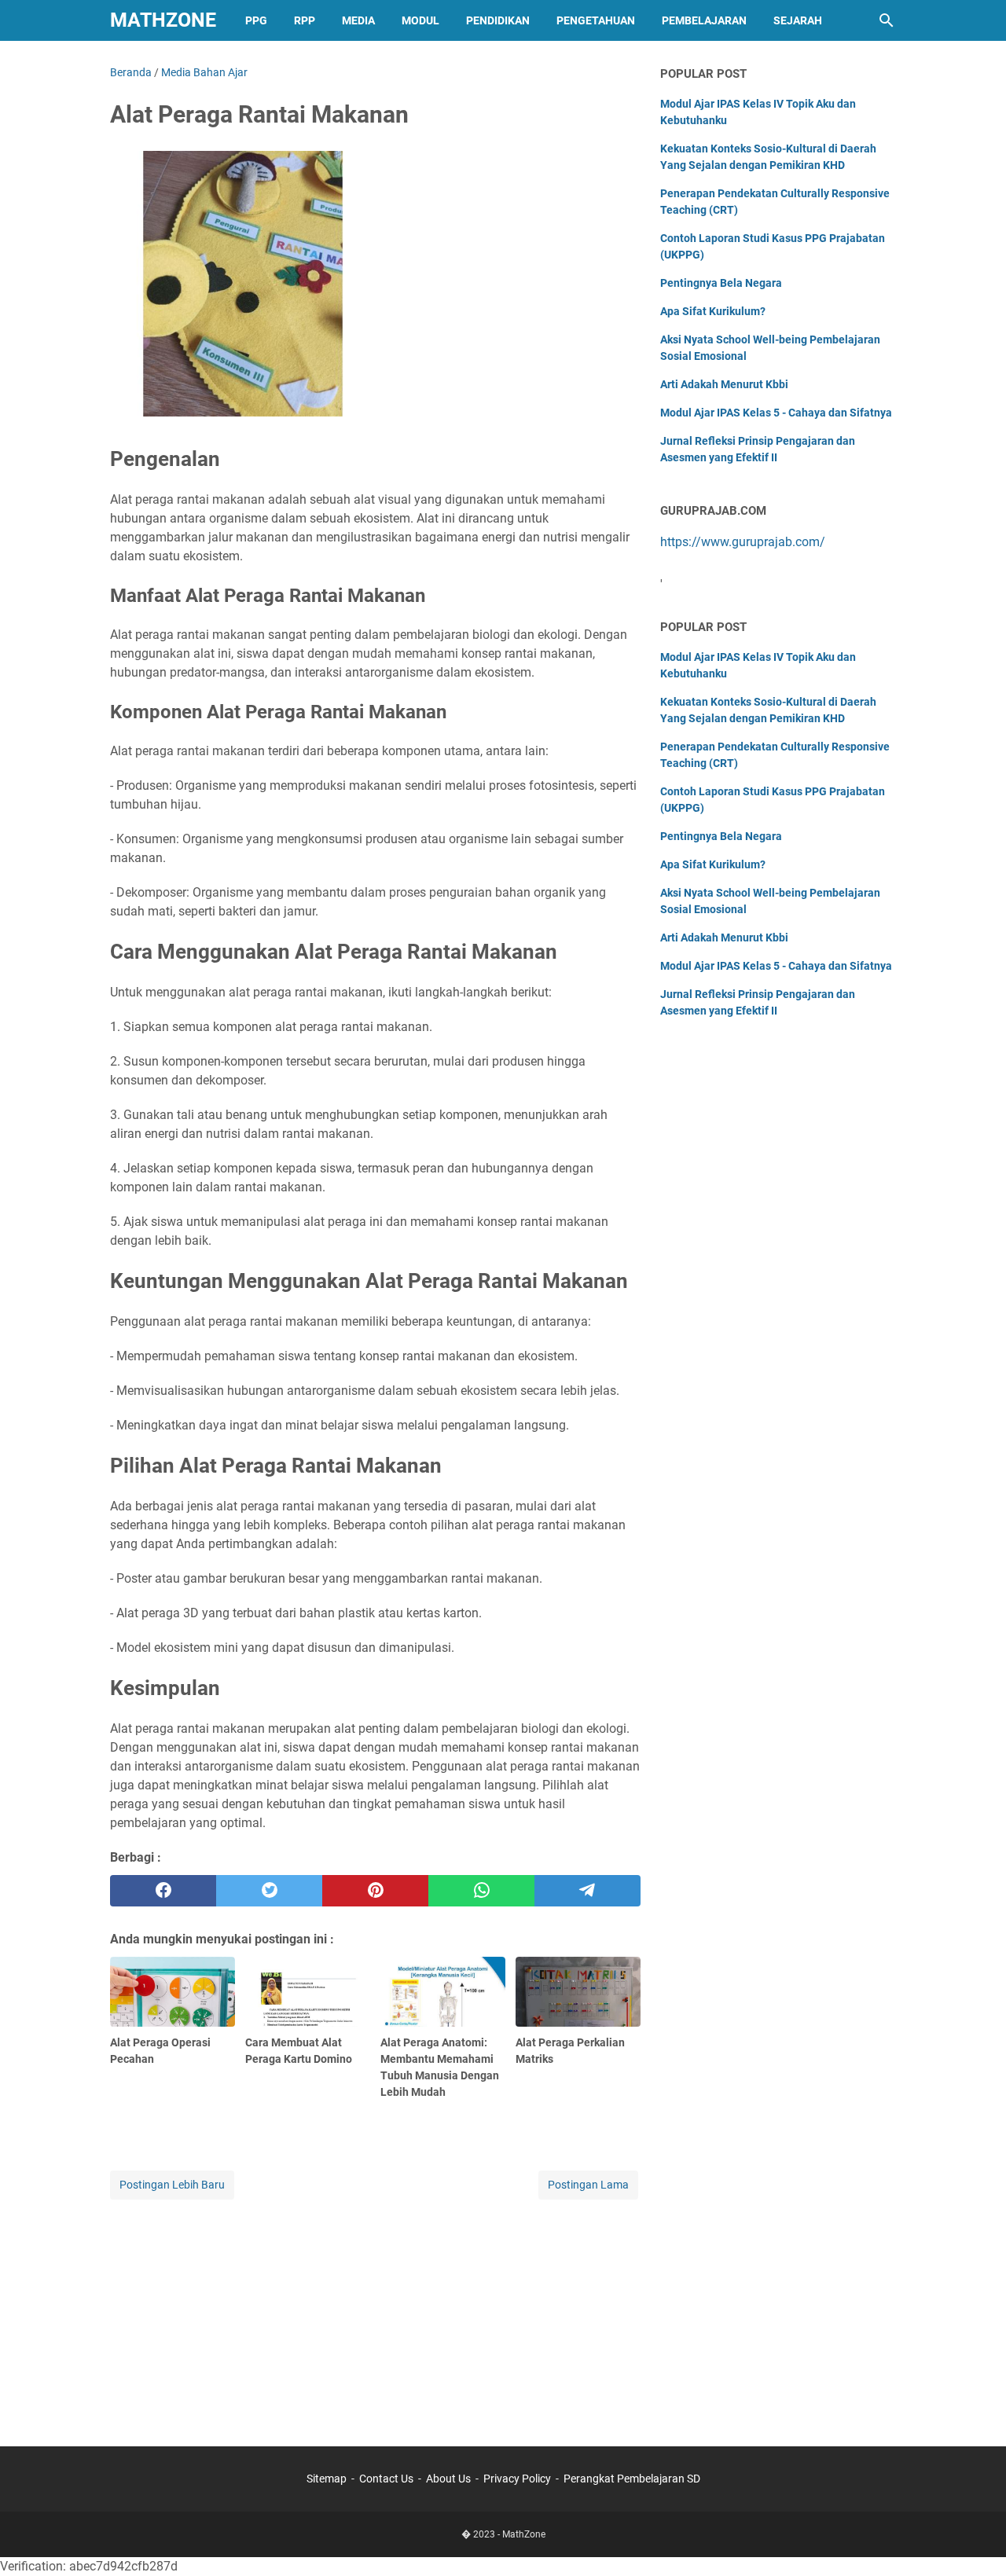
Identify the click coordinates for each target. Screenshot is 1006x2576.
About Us (448, 2479)
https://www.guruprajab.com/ (743, 542)
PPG (256, 20)
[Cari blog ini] (887, 20)
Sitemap (327, 2479)
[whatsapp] (481, 1891)
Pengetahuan (596, 20)
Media (358, 20)
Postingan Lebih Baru (172, 2185)
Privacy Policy (517, 2479)
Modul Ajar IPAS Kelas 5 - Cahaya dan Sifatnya (776, 413)
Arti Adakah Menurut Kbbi (724, 384)
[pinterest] (375, 1891)
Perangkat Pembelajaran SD (632, 2479)
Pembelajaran (704, 20)
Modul (420, 20)
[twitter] (269, 1891)
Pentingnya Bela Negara (721, 283)
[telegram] (587, 1891)
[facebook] (163, 1891)
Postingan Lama (588, 2185)
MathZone (163, 20)
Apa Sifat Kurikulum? (713, 311)
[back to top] (975, 2541)
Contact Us (386, 2479)
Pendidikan (498, 20)
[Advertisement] (375, 2313)
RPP (305, 20)
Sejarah (798, 20)
